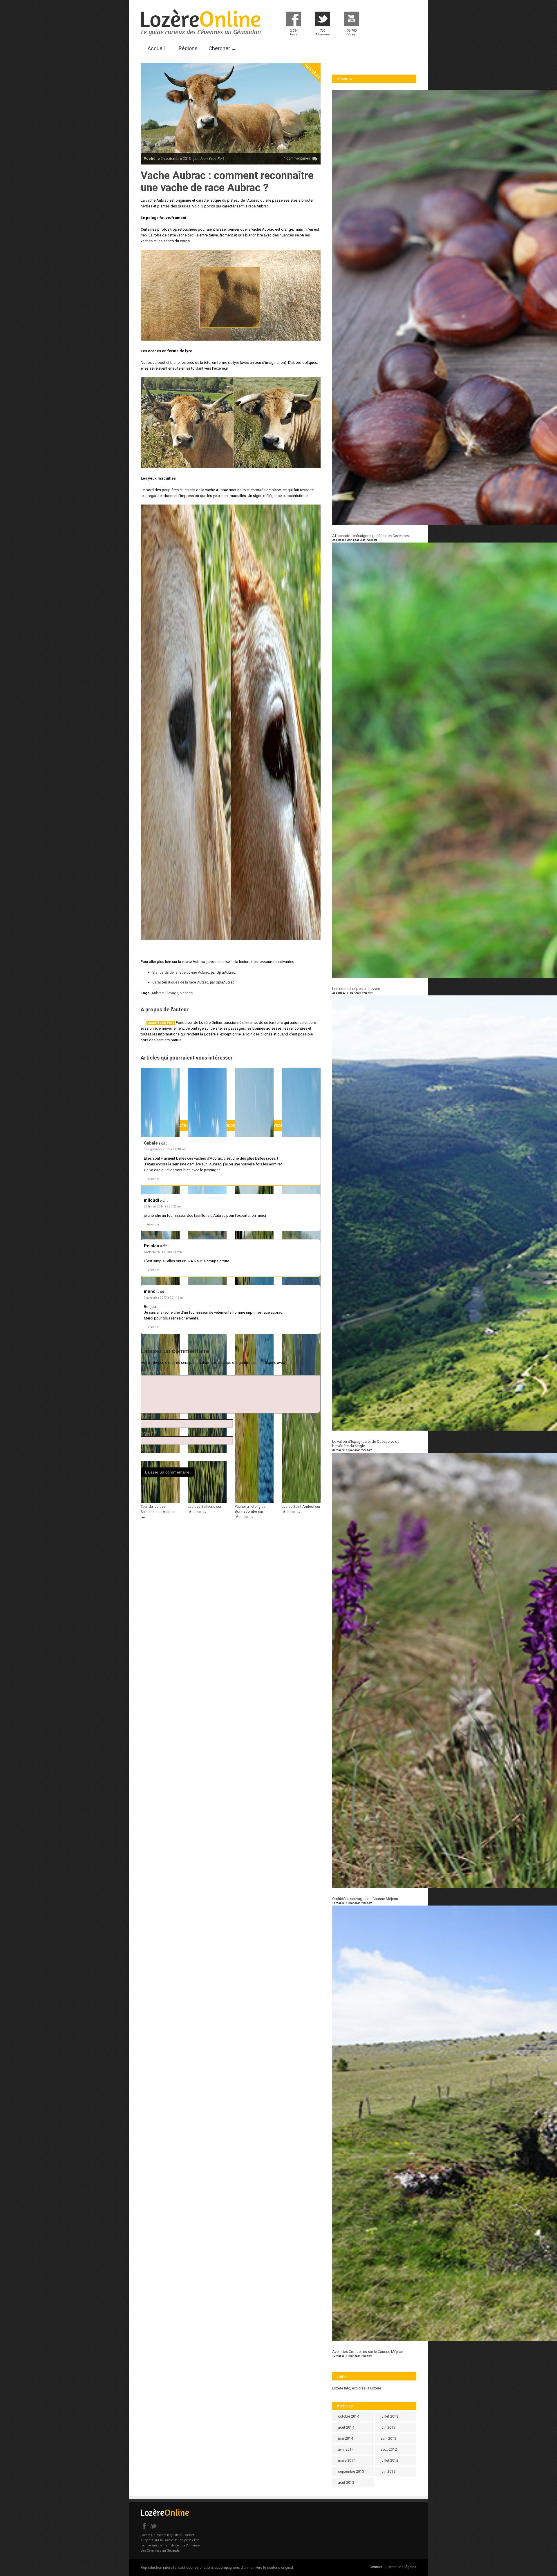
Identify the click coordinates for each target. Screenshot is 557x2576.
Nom (146, 1416)
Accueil (156, 48)
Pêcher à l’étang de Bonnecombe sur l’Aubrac (250, 1512)
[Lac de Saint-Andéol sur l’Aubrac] (301, 1502)
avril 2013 (388, 2438)
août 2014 (346, 2427)
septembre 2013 (351, 2472)
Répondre (153, 1179)
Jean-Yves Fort (161, 1023)
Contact (376, 2567)
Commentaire (153, 1372)
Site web (147, 1450)
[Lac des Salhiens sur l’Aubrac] (207, 1502)
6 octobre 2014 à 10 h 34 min (163, 1252)
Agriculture (313, 71)
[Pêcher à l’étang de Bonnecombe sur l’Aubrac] (254, 1502)
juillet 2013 (389, 2416)
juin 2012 (388, 2472)
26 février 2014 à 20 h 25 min (163, 1206)
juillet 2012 (389, 2461)
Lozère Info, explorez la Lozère (357, 2388)
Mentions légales (402, 2567)
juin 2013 (388, 2427)
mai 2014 (346, 2438)
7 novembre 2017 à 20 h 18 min (165, 1298)
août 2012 (389, 2450)
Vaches (186, 993)
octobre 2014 (349, 2416)
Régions (188, 48)
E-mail (147, 1433)
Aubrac (158, 993)
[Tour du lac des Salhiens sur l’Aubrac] (160, 1502)
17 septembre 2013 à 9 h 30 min (165, 1149)
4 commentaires (297, 158)
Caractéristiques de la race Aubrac (180, 982)
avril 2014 (346, 2450)
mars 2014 (347, 2461)
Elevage (172, 993)
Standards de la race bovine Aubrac (181, 972)
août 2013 (346, 2483)
